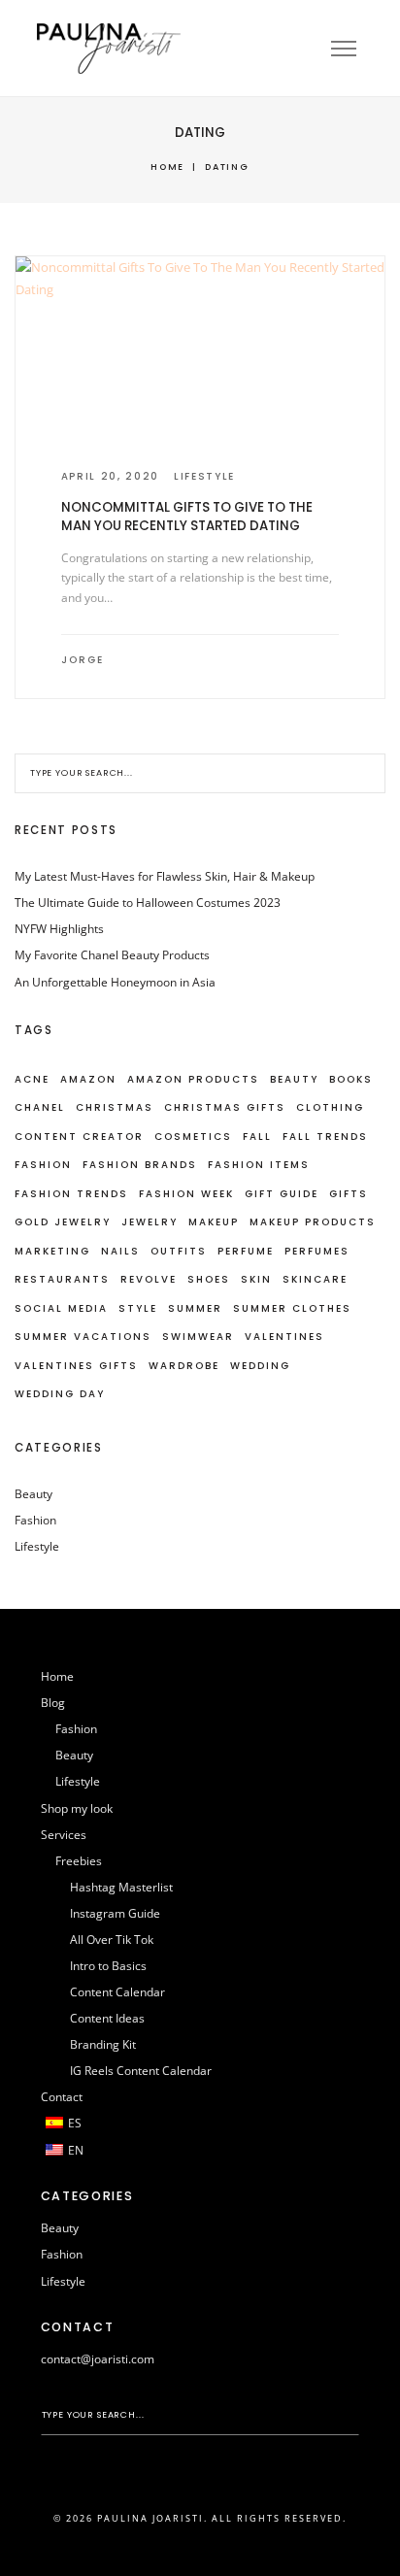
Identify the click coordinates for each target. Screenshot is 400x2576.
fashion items (259, 1165)
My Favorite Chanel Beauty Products (112, 955)
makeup (214, 1222)
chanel (40, 1107)
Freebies (79, 1861)
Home (167, 167)
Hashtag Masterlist (121, 1887)
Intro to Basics (108, 1966)
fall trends (325, 1137)
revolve (149, 1279)
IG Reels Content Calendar (141, 2071)
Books (351, 1079)
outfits (179, 1251)
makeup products (313, 1222)
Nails (120, 1251)
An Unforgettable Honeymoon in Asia (115, 982)
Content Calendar (117, 1992)
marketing (52, 1251)
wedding (260, 1366)
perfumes (317, 1251)
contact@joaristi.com (98, 2359)
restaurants (62, 1279)
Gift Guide (282, 1194)
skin (256, 1279)
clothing (330, 1107)
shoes (209, 1279)
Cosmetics (193, 1137)
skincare (315, 1279)
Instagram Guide (115, 1913)
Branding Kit (103, 2044)
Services (64, 1835)
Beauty (33, 1494)
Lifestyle (204, 476)
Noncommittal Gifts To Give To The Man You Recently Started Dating (187, 517)
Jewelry (150, 1222)
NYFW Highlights (59, 929)
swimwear (198, 1337)
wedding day (60, 1394)
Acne (32, 1079)
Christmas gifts (225, 1107)
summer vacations (83, 1337)
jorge (83, 660)
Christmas (115, 1107)
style (138, 1308)
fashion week (186, 1194)
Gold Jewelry (63, 1222)
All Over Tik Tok (112, 1940)
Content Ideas (107, 2018)
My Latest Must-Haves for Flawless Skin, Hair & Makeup (165, 876)
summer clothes (292, 1308)
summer (195, 1308)
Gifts (349, 1194)
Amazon (88, 1079)
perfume (246, 1251)
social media (61, 1308)
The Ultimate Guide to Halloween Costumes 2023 (148, 903)
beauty (294, 1079)
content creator (79, 1137)
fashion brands (140, 1165)
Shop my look (77, 1808)
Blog (53, 1703)
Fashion (43, 1165)
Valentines (284, 1337)
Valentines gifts (76, 1366)
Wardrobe (184, 1366)
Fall (257, 1137)
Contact (62, 2097)
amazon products (193, 1079)
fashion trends (71, 1194)
